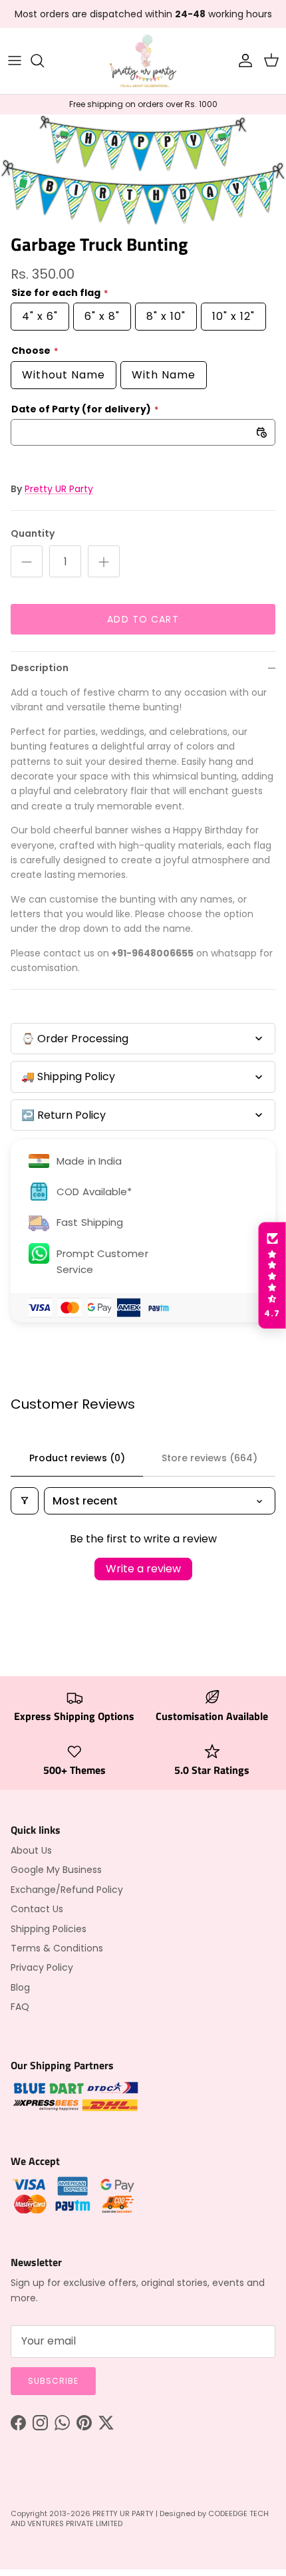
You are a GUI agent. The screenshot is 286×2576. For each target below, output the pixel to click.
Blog (20, 1987)
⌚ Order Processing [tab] (75, 1039)
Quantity (33, 534)
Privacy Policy (42, 1967)
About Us (31, 1850)
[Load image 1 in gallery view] (143, 170)
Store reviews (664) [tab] (210, 1458)
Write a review (143, 1569)
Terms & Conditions (57, 1948)
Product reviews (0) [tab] (77, 1458)
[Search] (44, 61)
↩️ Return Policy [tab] (64, 1115)
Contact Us (37, 1909)
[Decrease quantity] (27, 561)
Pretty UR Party (59, 489)
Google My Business (56, 1870)
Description (40, 668)
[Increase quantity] (104, 561)
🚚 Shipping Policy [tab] (68, 1076)
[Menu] (15, 61)
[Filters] (25, 1501)
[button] (272, 1276)
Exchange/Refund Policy (67, 1890)
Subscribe (53, 2381)
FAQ (20, 2007)
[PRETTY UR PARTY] (143, 61)
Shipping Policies (49, 1929)
